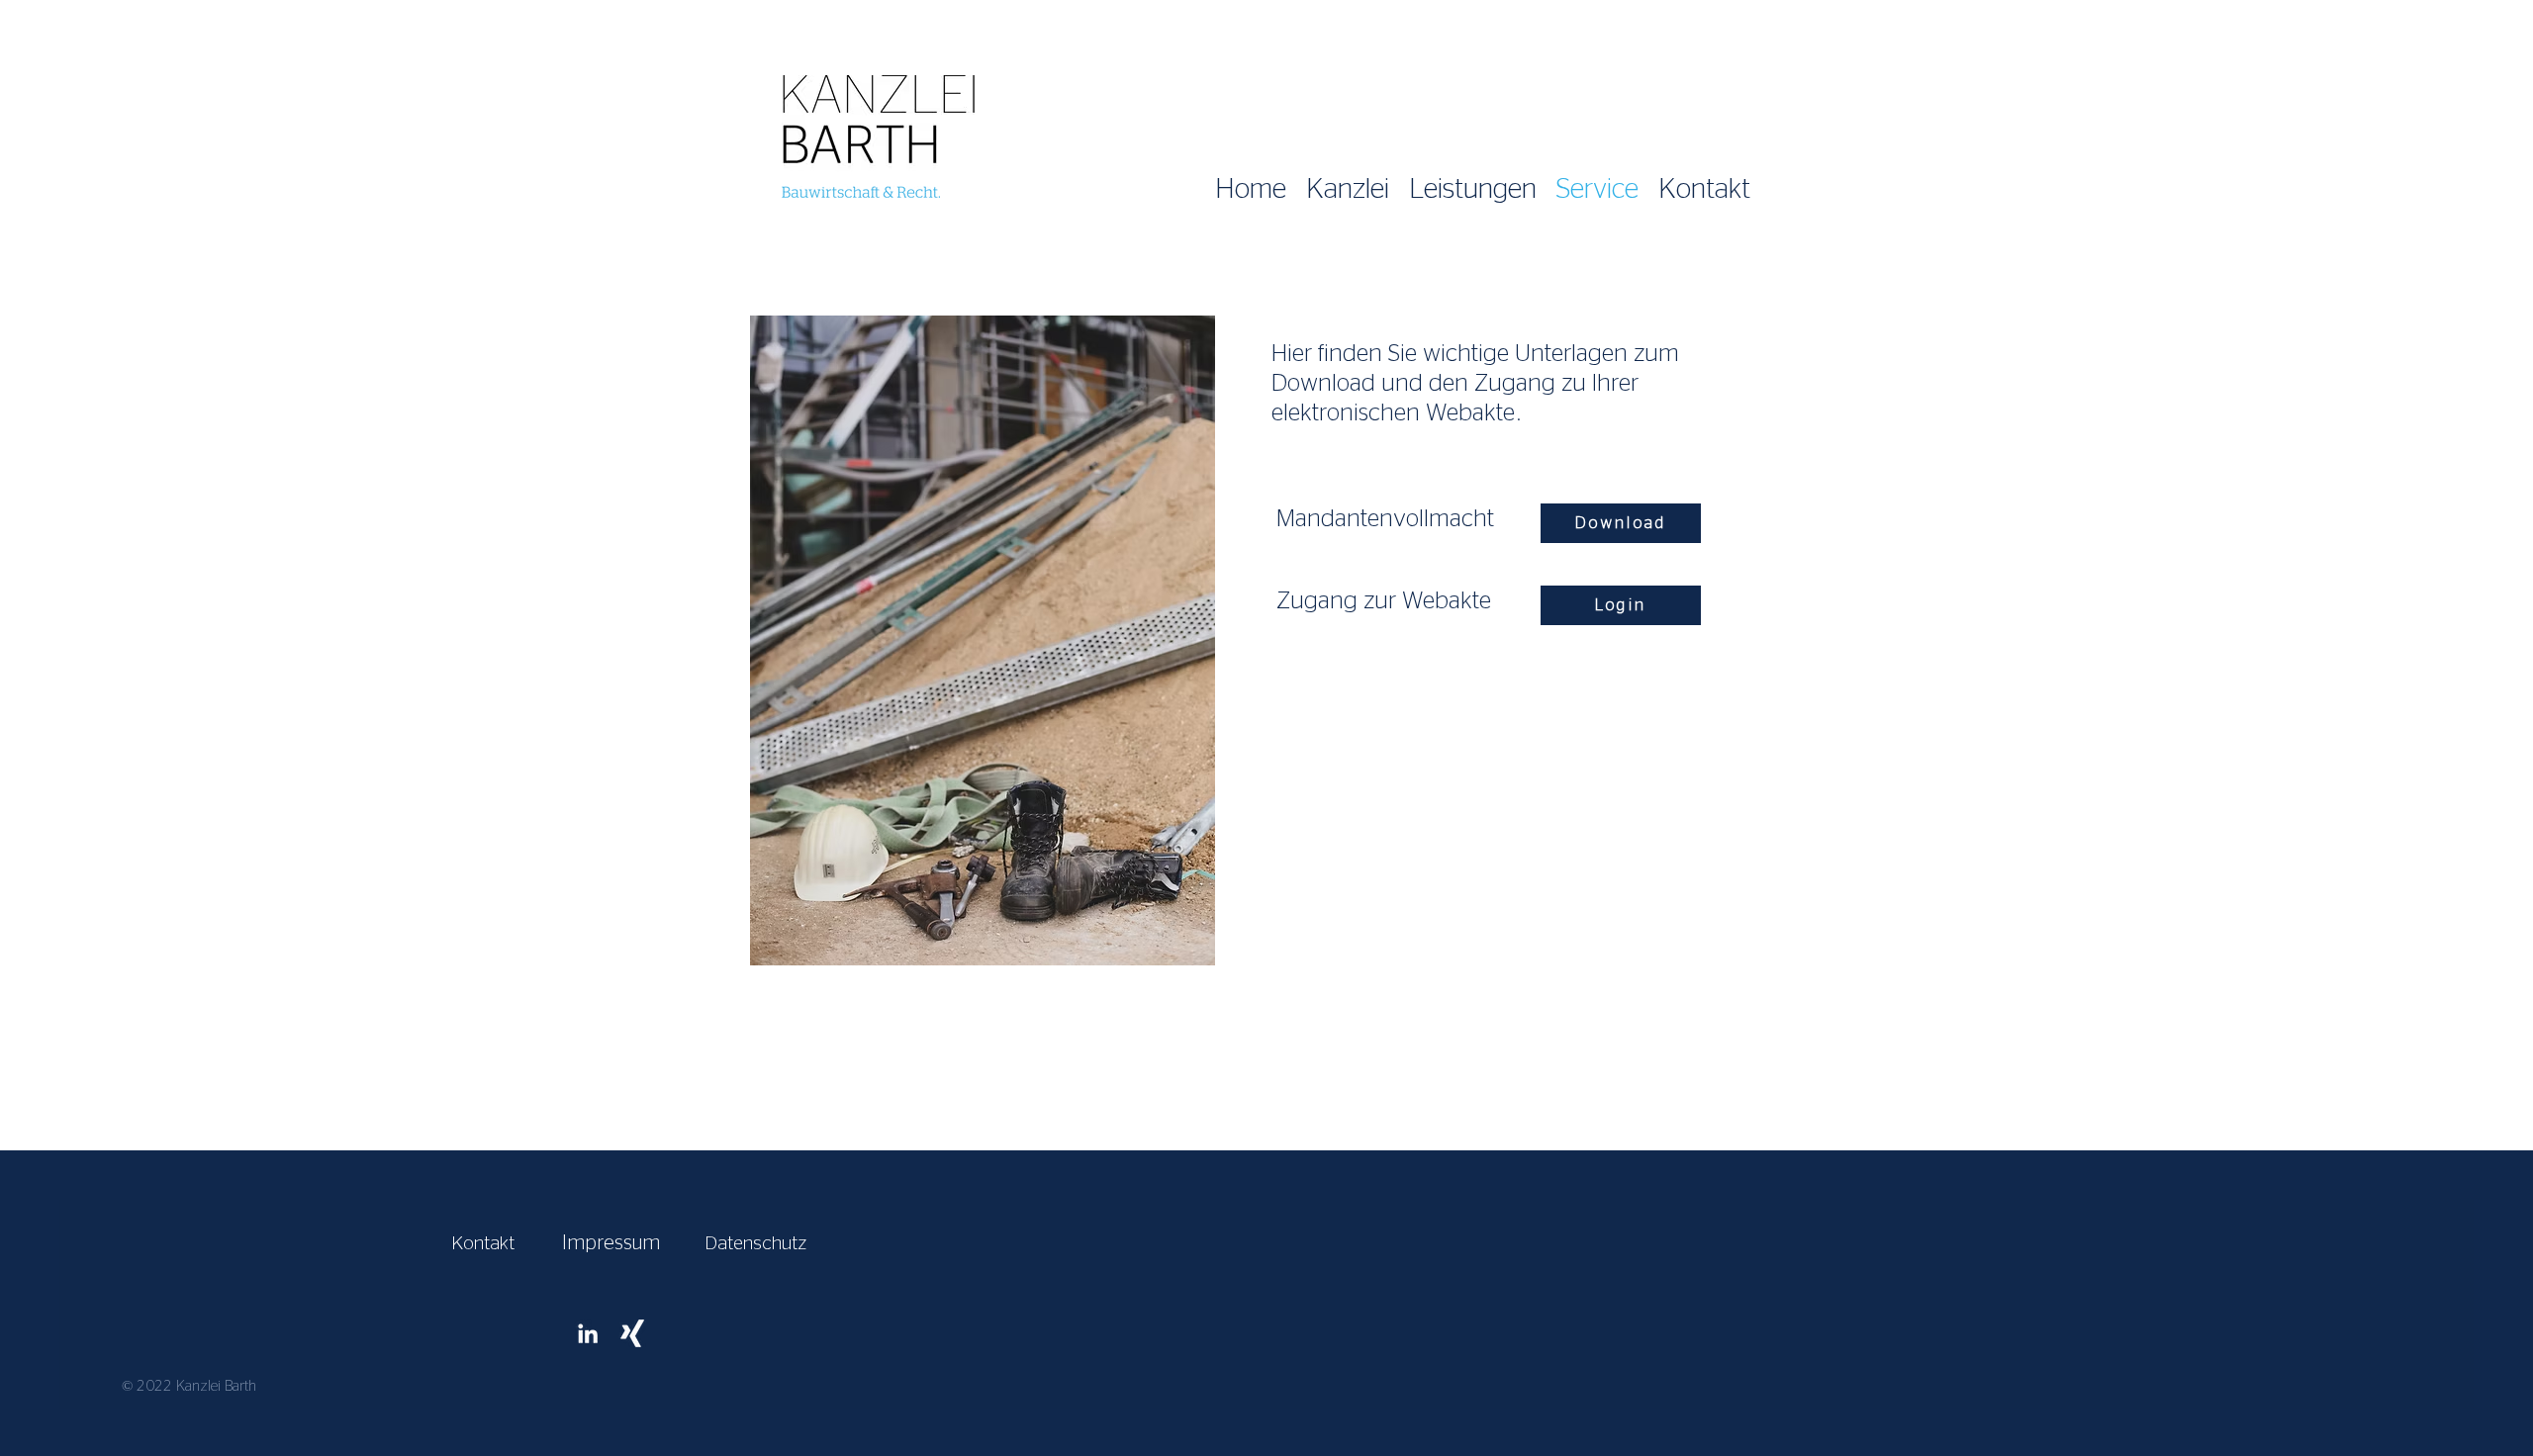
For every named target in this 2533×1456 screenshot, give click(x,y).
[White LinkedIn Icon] (588, 1333)
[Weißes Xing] (632, 1333)
